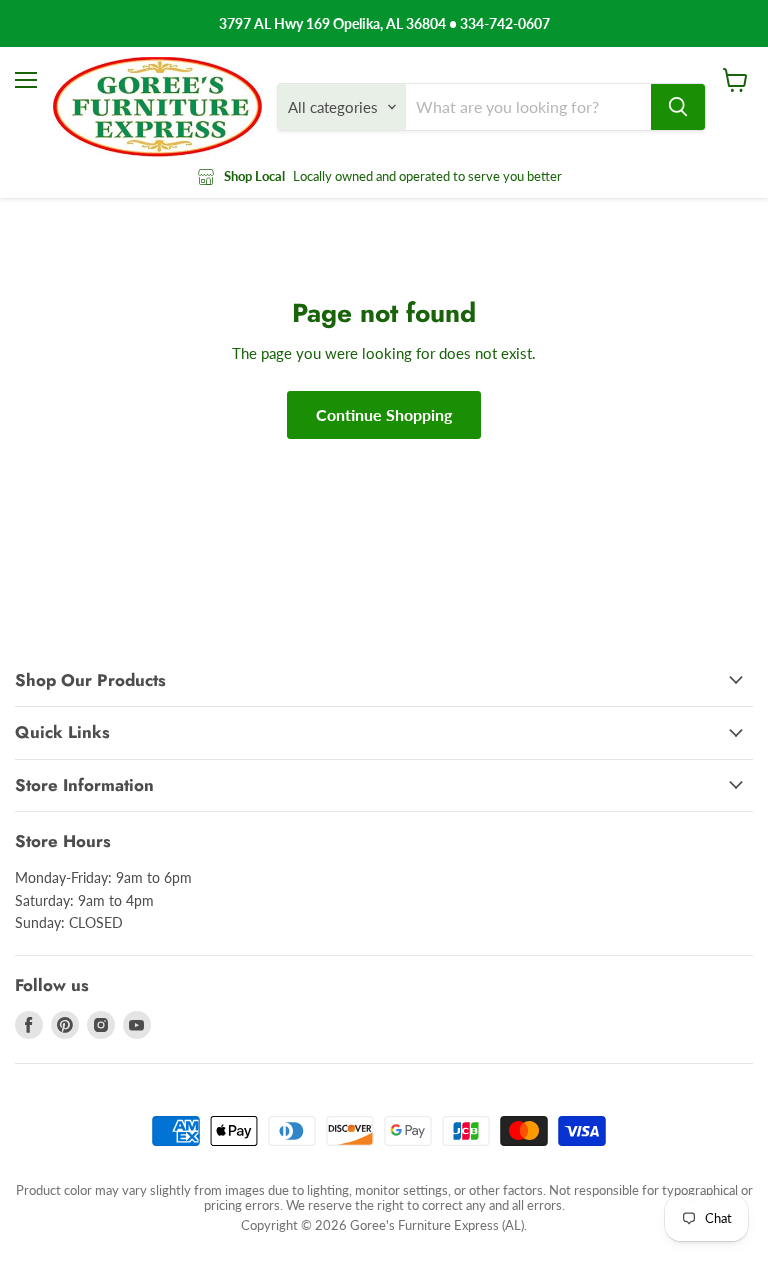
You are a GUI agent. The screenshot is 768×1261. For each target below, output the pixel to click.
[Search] (678, 107)
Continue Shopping (384, 414)
